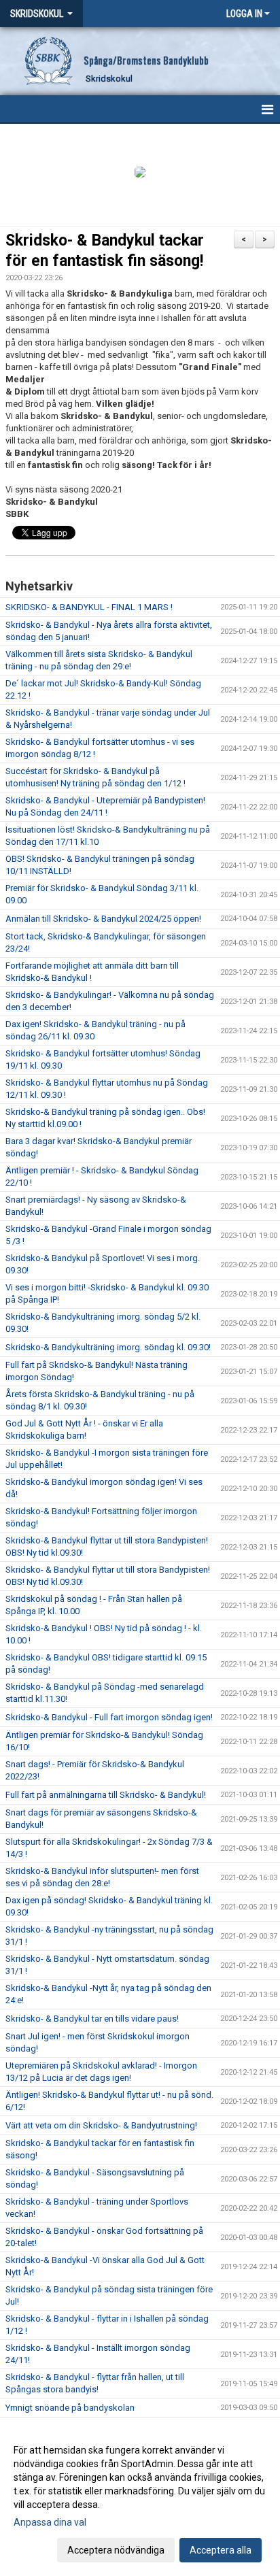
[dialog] (140, 2499)
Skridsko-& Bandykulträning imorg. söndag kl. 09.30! (108, 1347)
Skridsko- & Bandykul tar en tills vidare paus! (92, 2019)
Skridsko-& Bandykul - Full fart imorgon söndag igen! (109, 1717)
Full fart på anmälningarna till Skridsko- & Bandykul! (106, 1795)
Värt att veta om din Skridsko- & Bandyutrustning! (101, 2125)
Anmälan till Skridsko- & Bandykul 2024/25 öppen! (103, 919)
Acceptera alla (221, 2550)
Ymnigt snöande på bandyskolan (70, 2408)
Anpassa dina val (50, 2522)
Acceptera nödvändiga (116, 2550)
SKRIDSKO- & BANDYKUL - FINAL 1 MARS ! (89, 607)
